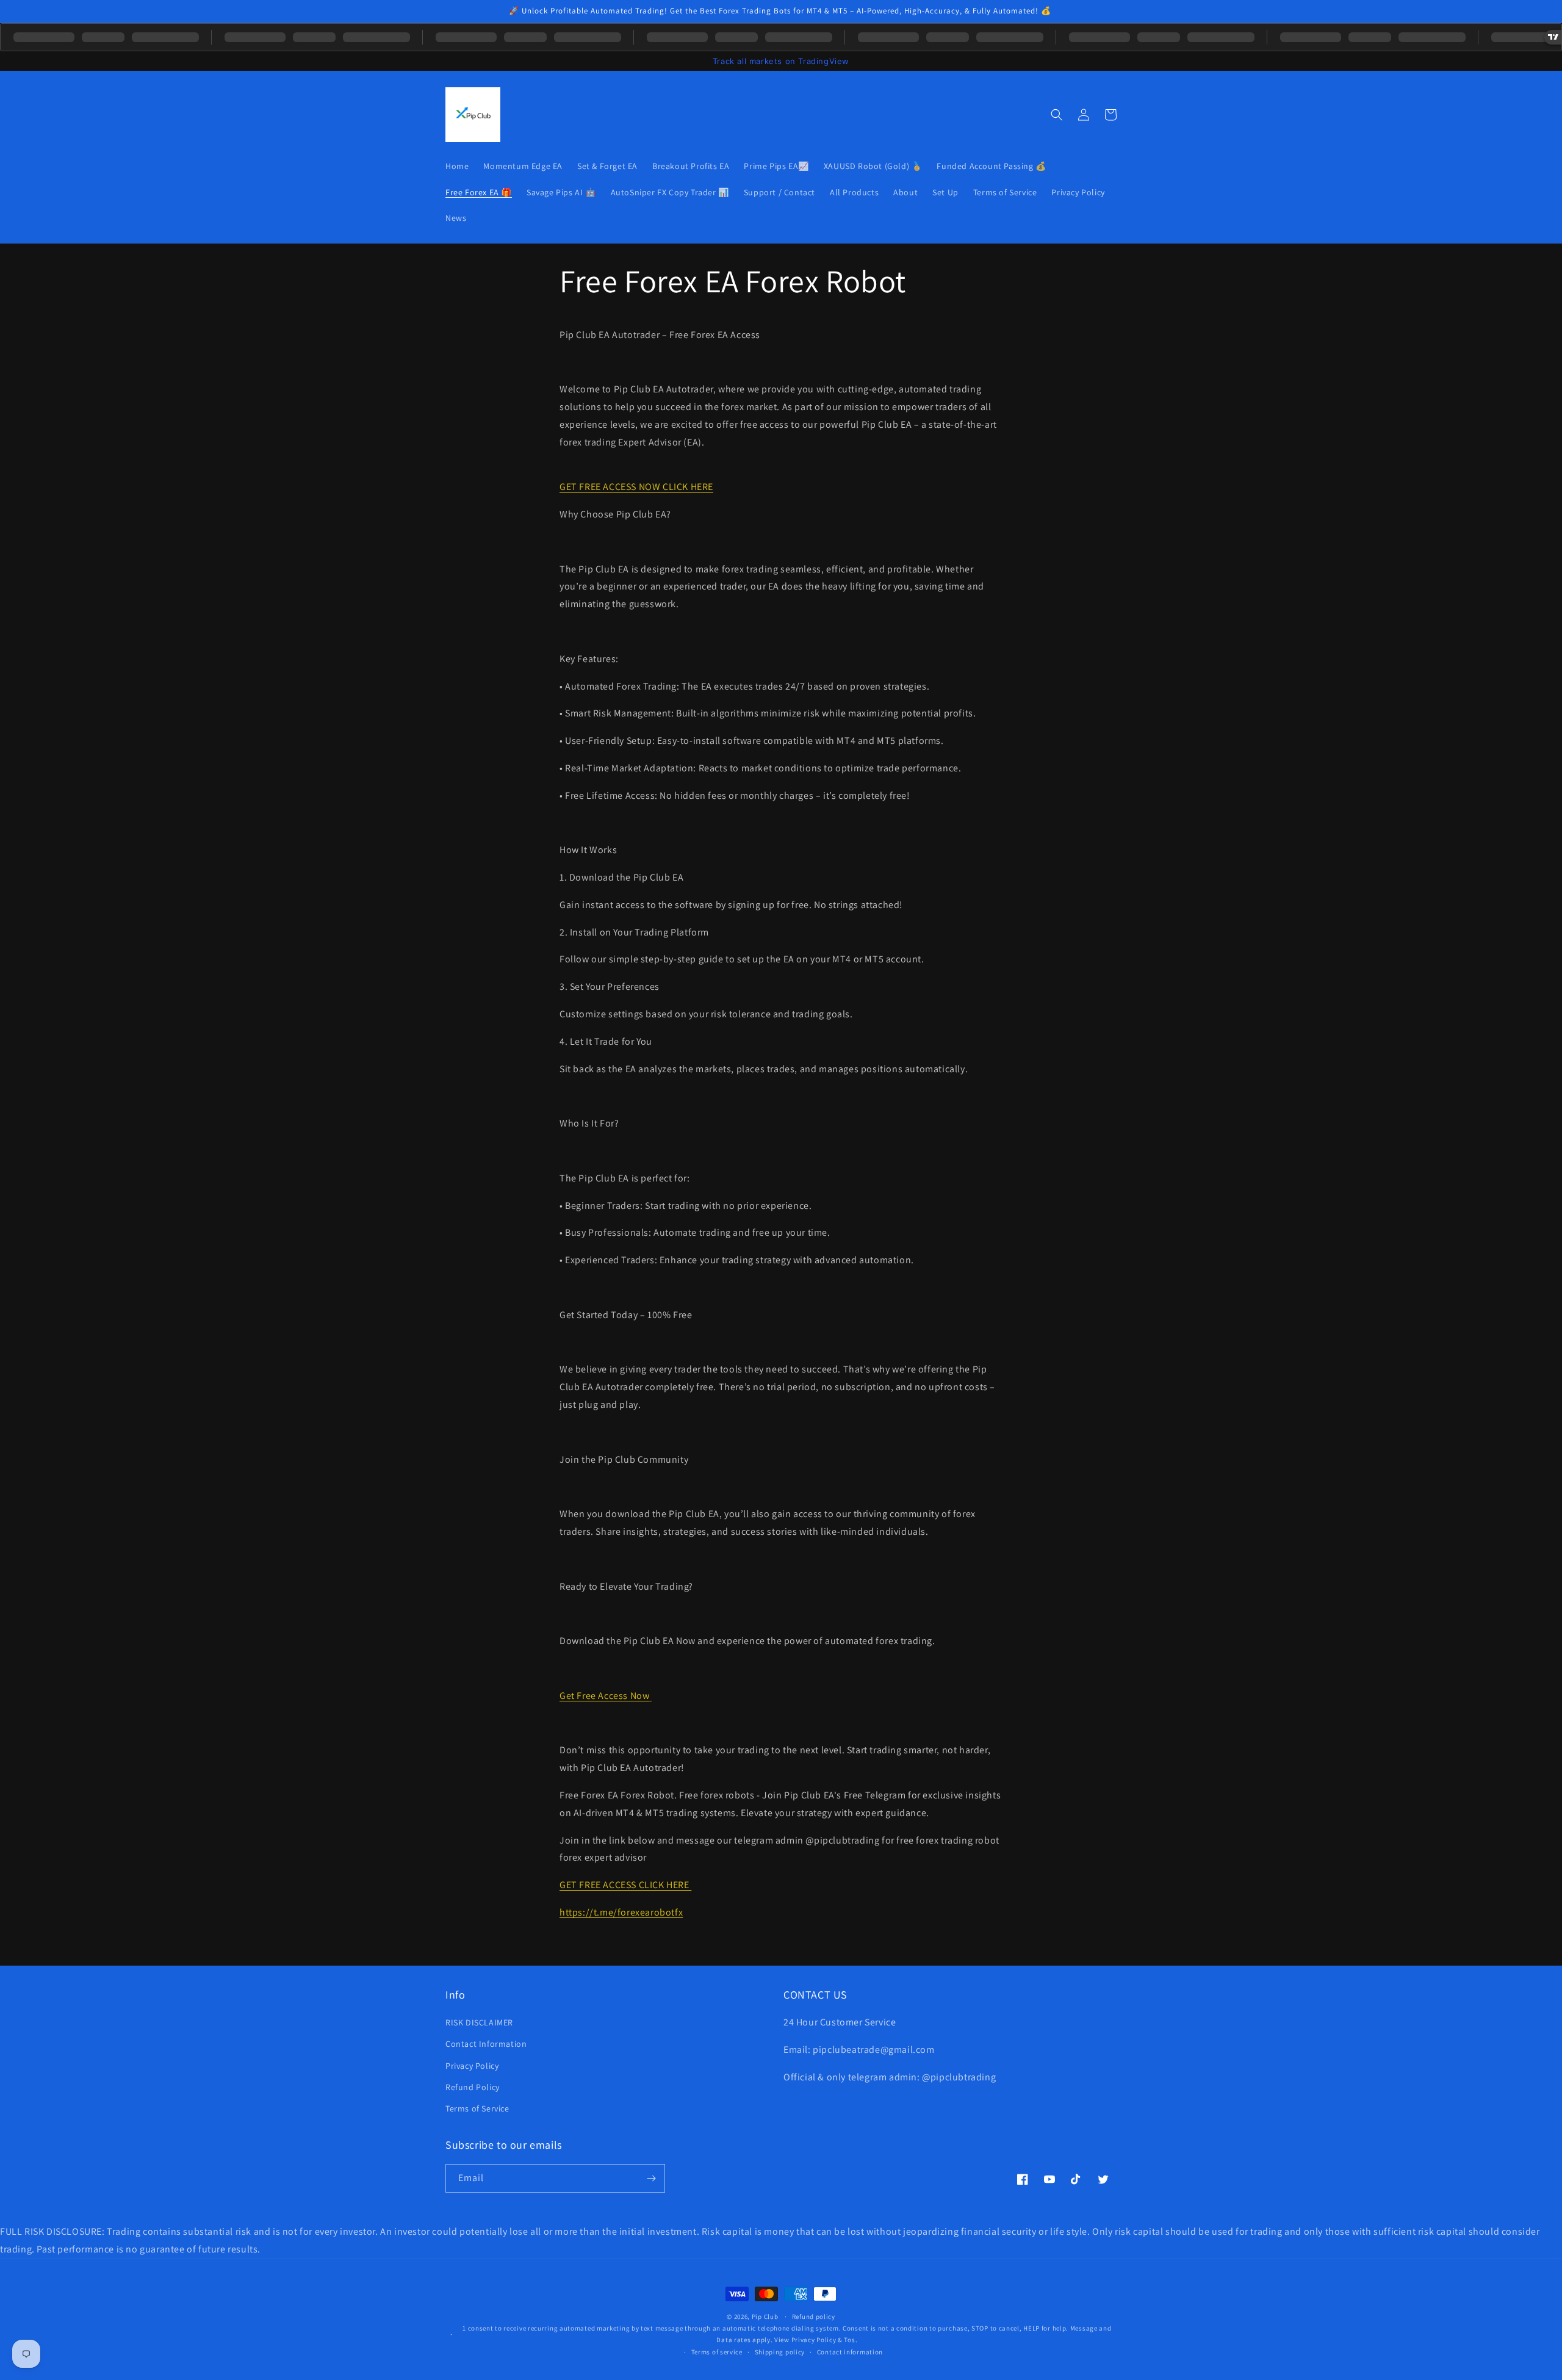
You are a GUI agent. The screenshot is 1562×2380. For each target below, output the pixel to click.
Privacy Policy (472, 2066)
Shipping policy (780, 2352)
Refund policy (814, 2317)
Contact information (850, 2352)
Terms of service (717, 2352)
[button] (1057, 115)
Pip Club (765, 2317)
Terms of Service (477, 2108)
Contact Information (486, 2044)
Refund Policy (473, 2087)
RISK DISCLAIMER (479, 2022)
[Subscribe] (651, 2178)
